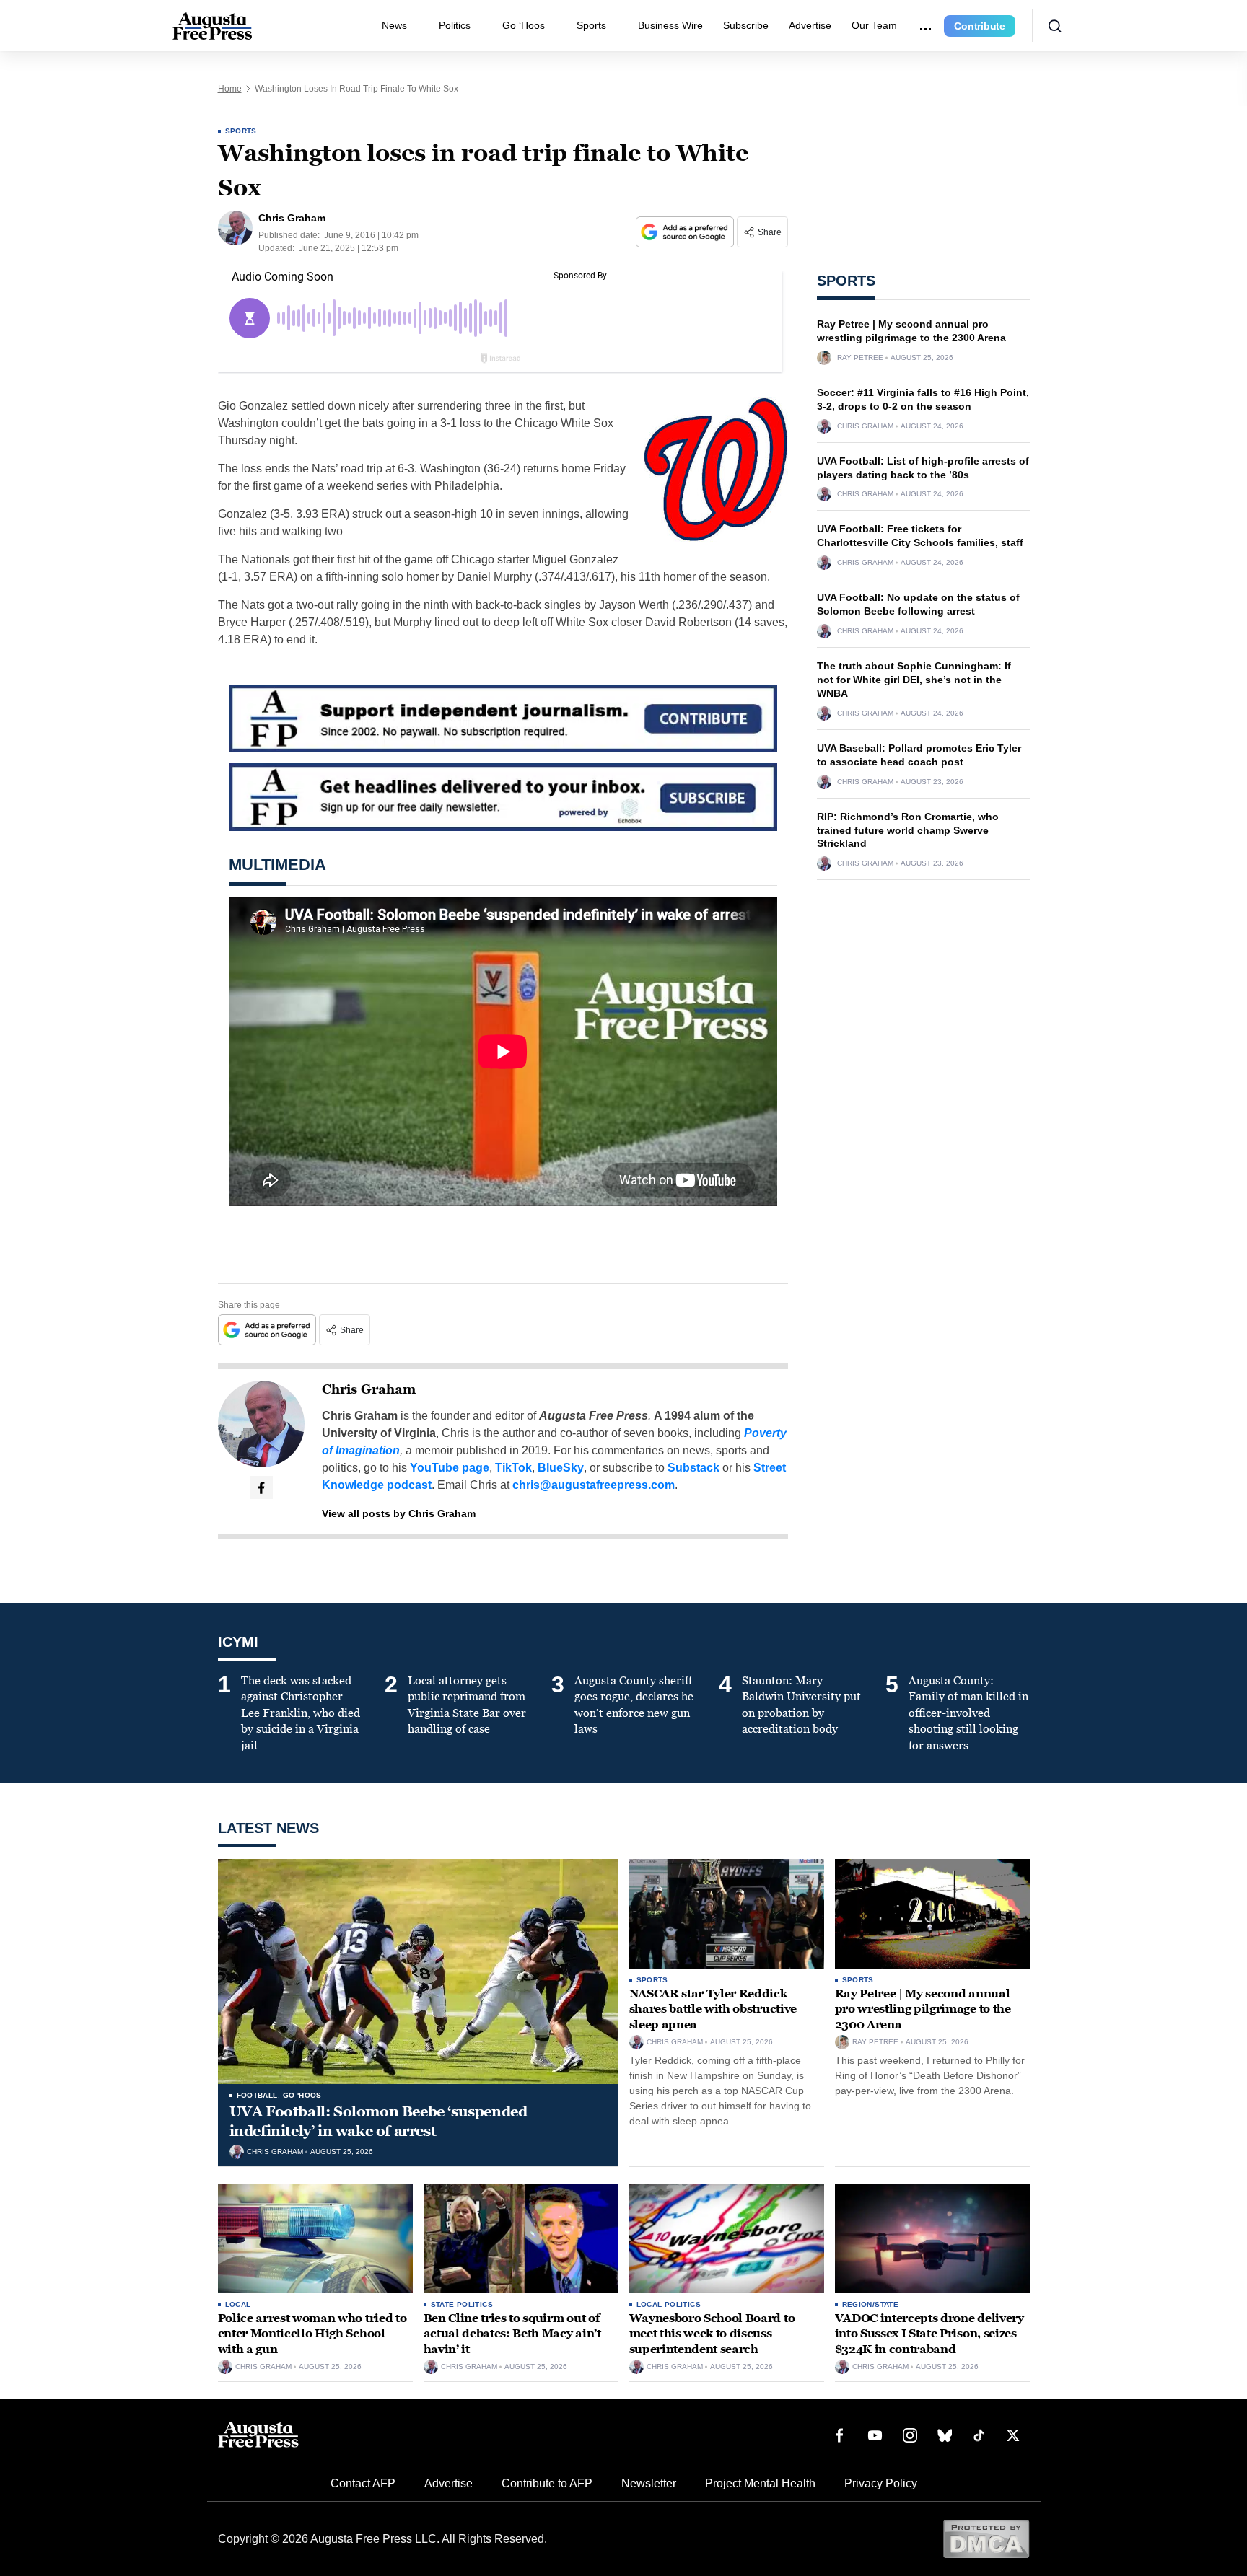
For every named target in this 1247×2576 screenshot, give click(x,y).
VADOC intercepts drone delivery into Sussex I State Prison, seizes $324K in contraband (929, 2334)
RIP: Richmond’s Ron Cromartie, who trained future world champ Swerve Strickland (908, 830)
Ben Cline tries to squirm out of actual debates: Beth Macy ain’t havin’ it (512, 2334)
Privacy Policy (881, 2483)
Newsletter (649, 2483)
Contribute (980, 26)
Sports (591, 25)
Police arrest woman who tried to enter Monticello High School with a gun (312, 2334)
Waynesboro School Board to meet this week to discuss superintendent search (712, 2334)
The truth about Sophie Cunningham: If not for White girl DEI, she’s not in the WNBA (914, 680)
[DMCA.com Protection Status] (986, 2538)
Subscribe (746, 25)
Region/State (871, 2304)
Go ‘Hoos (524, 25)
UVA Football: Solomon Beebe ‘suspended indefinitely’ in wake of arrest (379, 2121)
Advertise (810, 25)
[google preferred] (686, 232)
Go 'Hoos (302, 2095)
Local (238, 2304)
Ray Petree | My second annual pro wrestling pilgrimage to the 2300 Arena (923, 2009)
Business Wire (670, 25)
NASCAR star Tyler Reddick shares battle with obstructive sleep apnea (713, 2009)
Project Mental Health (760, 2483)
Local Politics (669, 2304)
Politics (455, 25)
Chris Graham (369, 1389)
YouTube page (450, 1468)
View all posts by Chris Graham (399, 1513)
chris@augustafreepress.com (594, 1485)
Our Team (874, 25)
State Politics (462, 2304)
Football (257, 2095)
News (394, 25)
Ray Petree (860, 358)
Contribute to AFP (547, 2483)
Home (230, 89)
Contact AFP (363, 2483)
